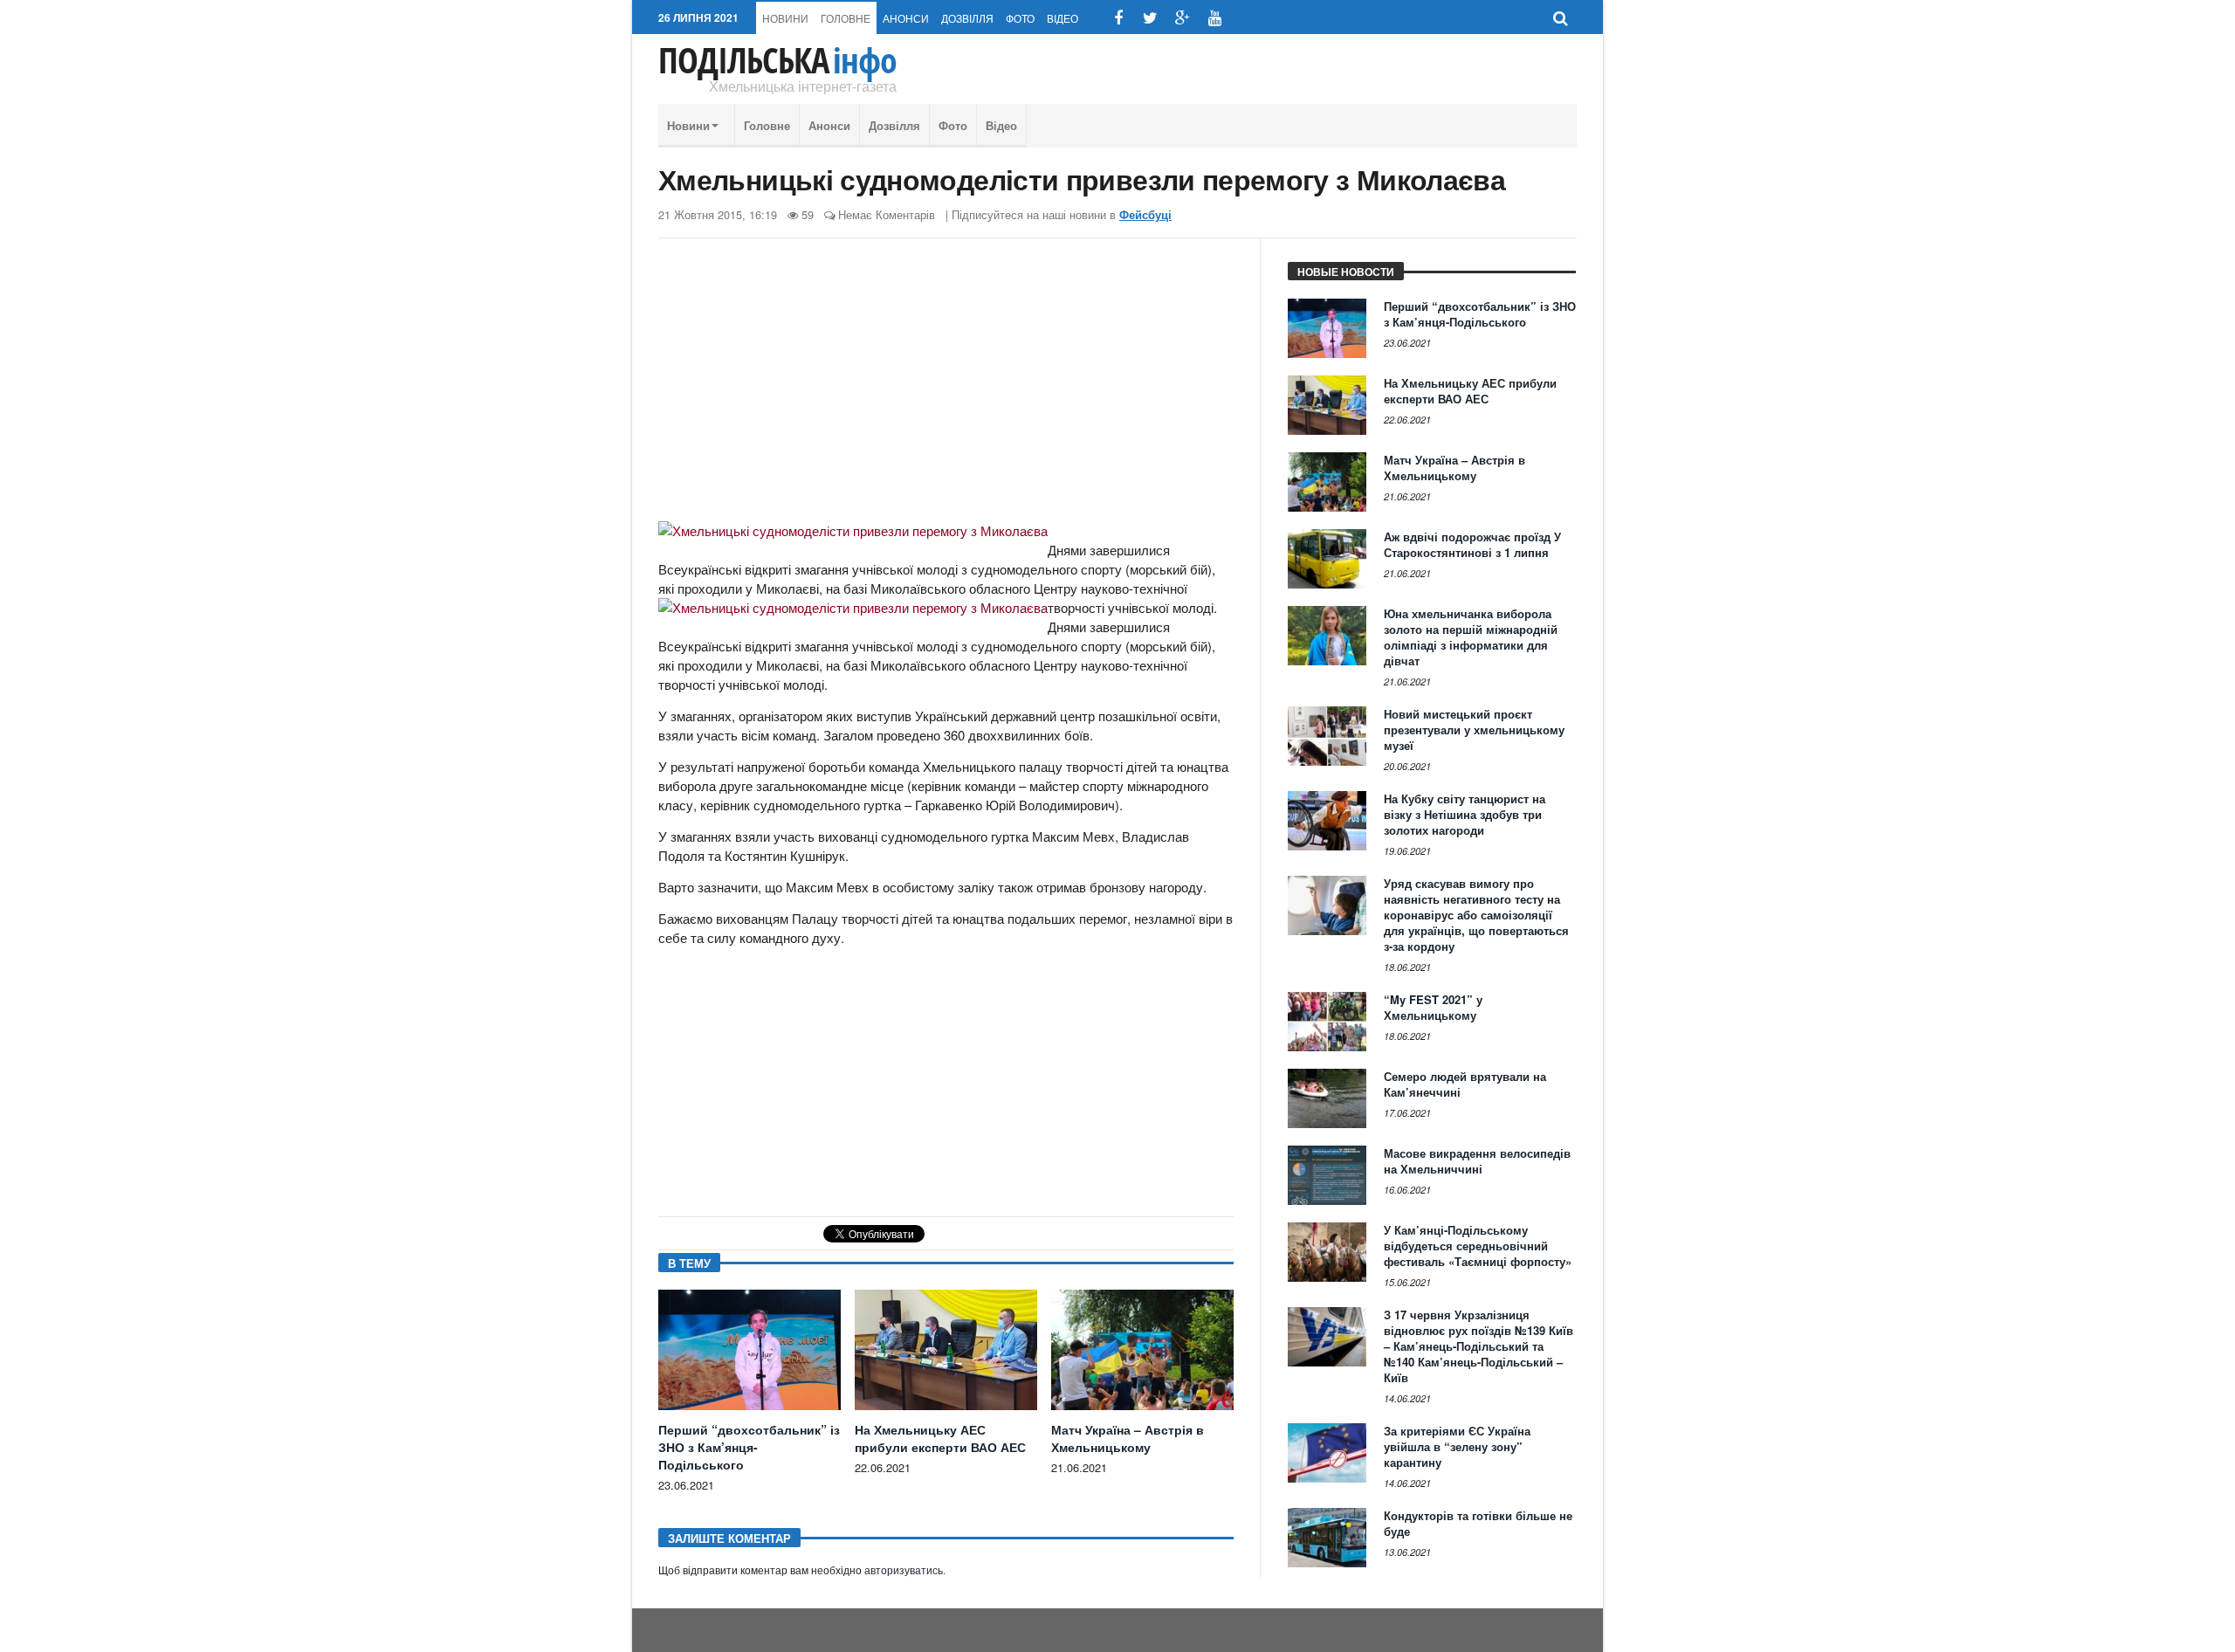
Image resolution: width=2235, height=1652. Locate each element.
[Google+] (1183, 18)
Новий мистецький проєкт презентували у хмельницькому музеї (1474, 730)
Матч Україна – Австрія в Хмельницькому (1128, 1438)
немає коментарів (887, 214)
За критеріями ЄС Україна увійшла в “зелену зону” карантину (1457, 1446)
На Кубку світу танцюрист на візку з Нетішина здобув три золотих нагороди (1465, 814)
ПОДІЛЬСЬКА (777, 60)
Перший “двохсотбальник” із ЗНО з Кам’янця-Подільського (749, 1447)
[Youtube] (1215, 18)
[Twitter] (1150, 18)
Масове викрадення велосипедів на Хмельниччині (1477, 1161)
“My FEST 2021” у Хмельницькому (1433, 1007)
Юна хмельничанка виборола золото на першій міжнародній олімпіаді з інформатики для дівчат (1471, 637)
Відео (1062, 18)
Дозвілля (967, 18)
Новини (785, 18)
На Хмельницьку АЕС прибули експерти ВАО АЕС (940, 1438)
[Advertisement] (946, 387)
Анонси (906, 18)
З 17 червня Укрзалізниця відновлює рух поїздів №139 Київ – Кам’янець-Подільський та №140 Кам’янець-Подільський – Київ (1479, 1346)
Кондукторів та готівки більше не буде (1478, 1523)
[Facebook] (1118, 18)
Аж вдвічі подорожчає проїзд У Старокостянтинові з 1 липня (1472, 544)
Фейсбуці (1145, 215)
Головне (846, 18)
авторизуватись (904, 1571)
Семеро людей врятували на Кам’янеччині (1465, 1084)
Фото (1020, 18)
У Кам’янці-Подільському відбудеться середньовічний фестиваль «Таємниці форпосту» (1478, 1246)
